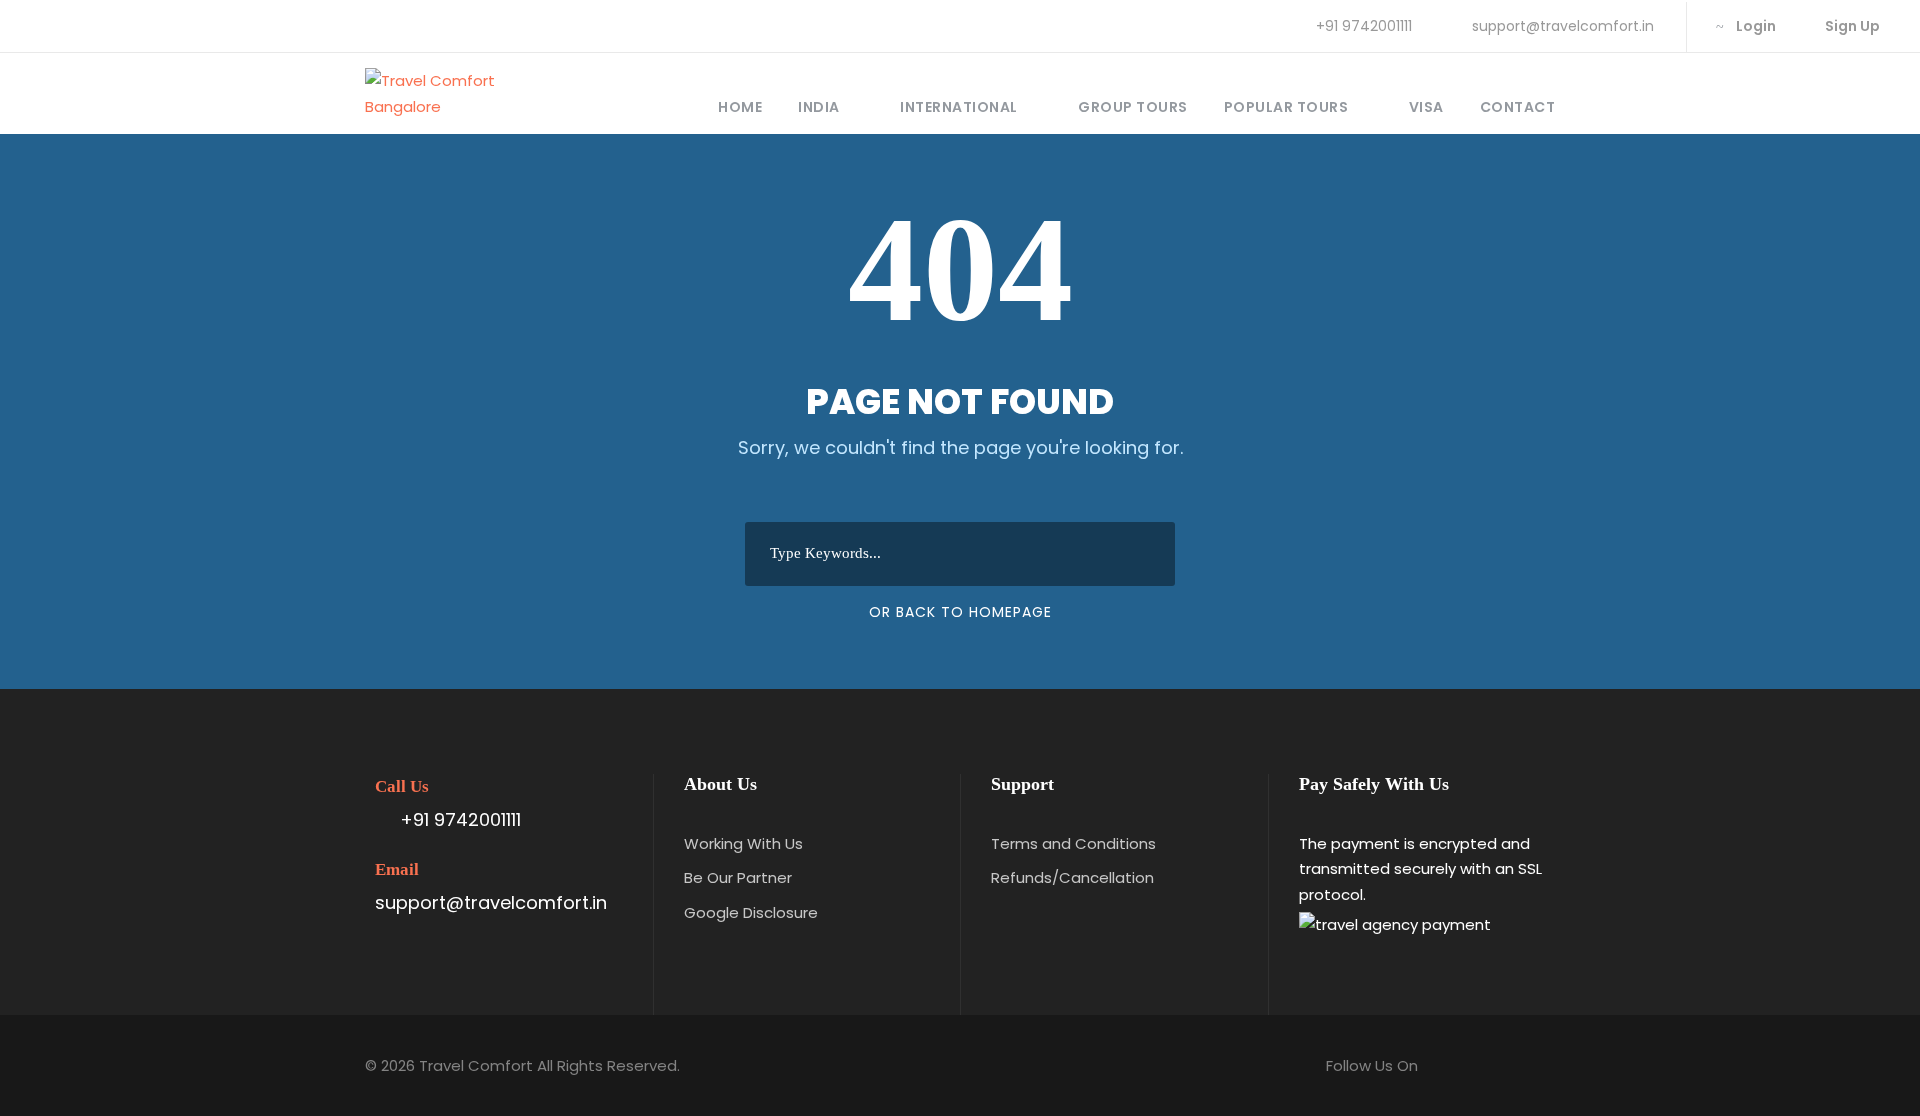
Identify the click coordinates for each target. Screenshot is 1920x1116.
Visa (1426, 107)
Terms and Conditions (1073, 843)
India (819, 107)
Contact (1518, 107)
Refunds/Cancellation (1072, 877)
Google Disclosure (751, 912)
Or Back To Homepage (960, 612)
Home (740, 107)
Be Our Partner (738, 877)
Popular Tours (1286, 107)
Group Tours (1133, 107)
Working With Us (743, 843)
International (959, 107)
